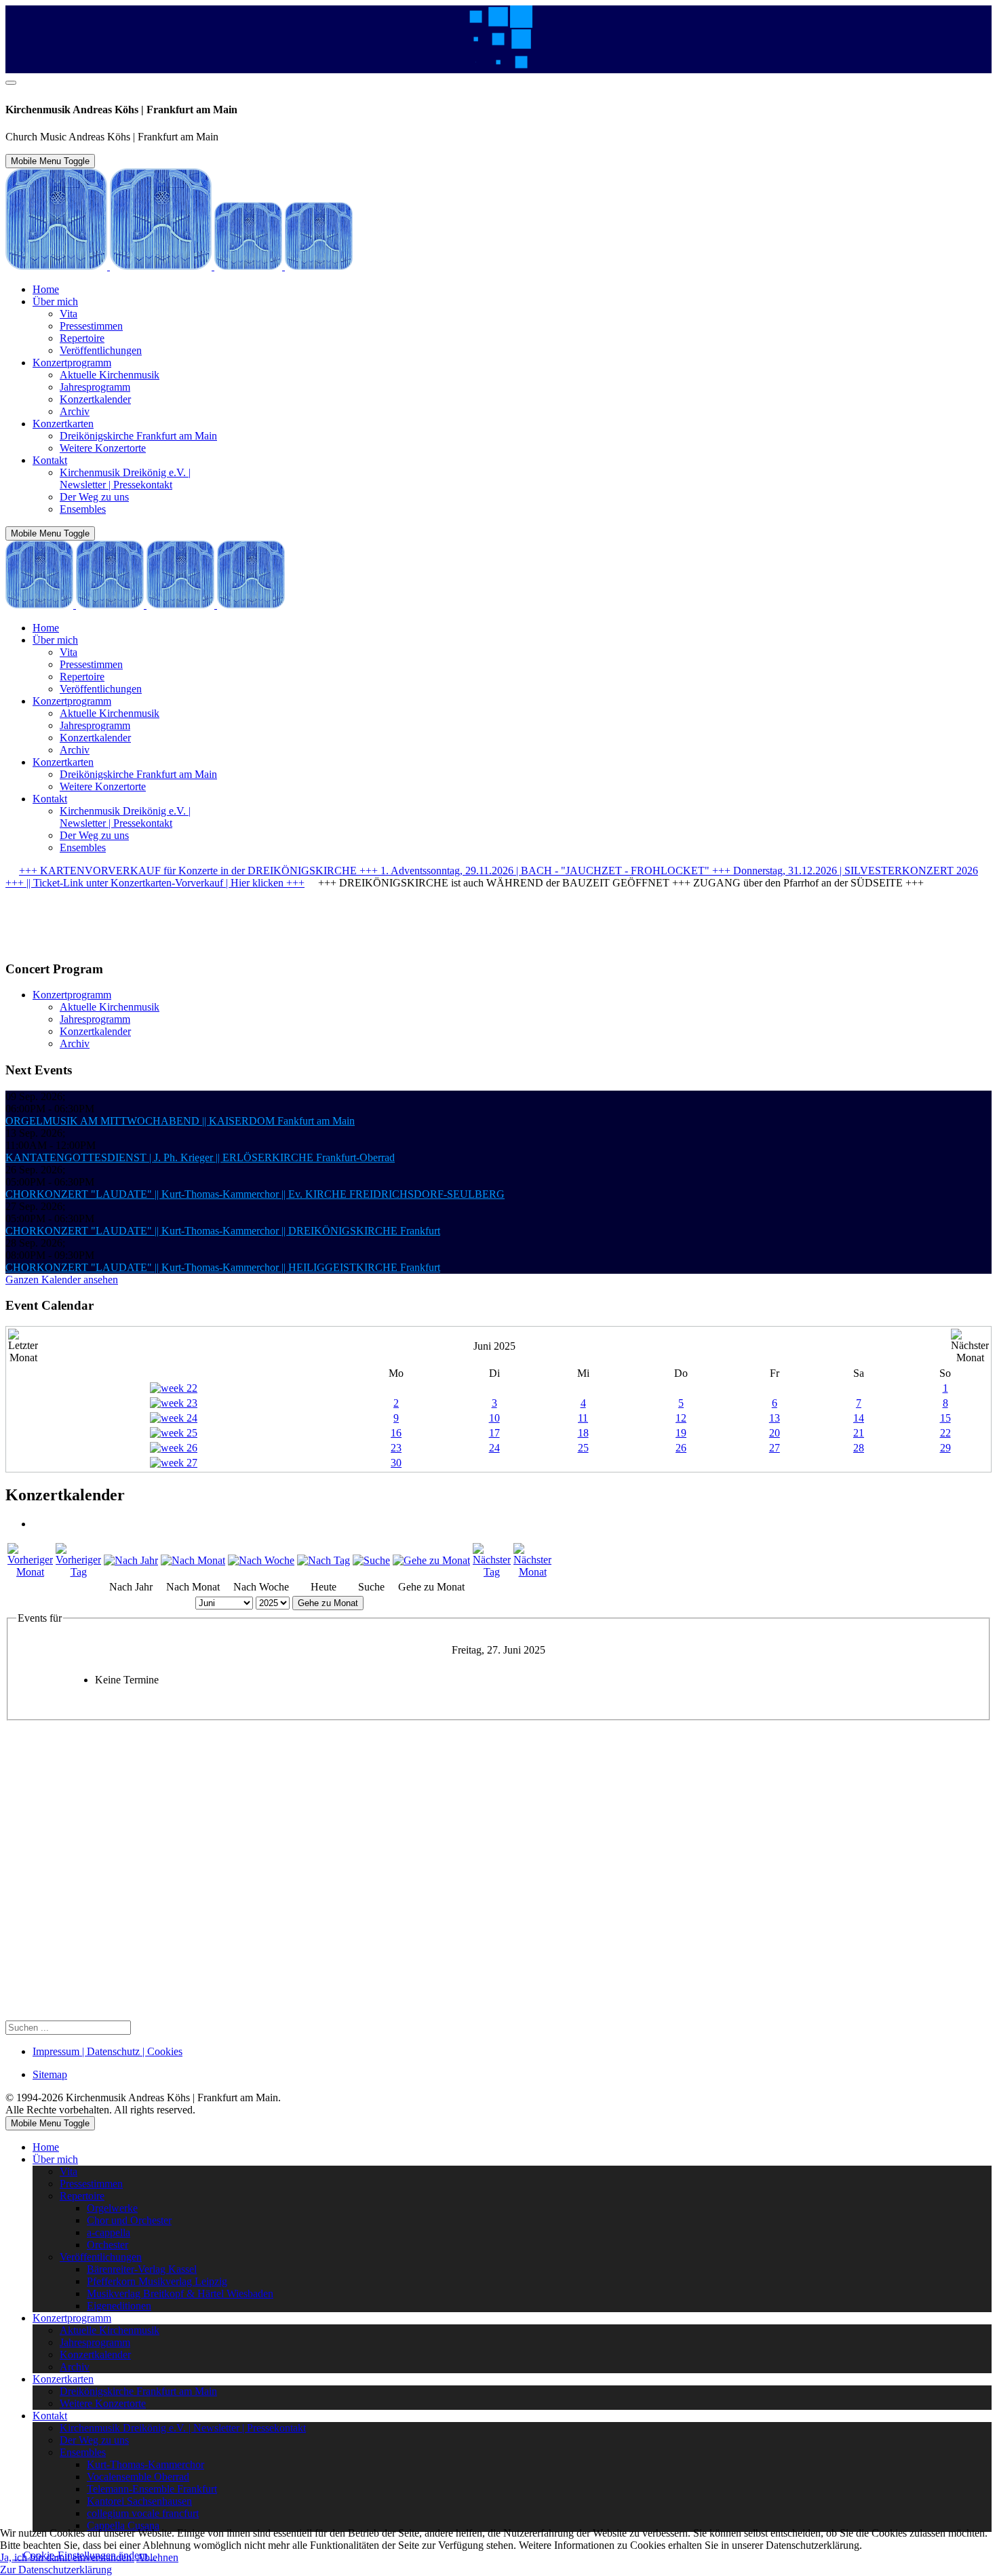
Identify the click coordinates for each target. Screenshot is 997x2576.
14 (859, 1418)
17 (494, 1433)
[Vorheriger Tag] (78, 1572)
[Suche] (371, 1560)
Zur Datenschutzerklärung (56, 2570)
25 (583, 1448)
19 (681, 1433)
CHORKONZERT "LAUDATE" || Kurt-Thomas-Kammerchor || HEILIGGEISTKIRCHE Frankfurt (223, 1267)
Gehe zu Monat (328, 1603)
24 (494, 1448)
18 (583, 1433)
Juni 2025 (494, 1346)
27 (775, 1448)
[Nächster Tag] (492, 1572)
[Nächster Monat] (532, 1572)
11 (583, 1418)
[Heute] (324, 1560)
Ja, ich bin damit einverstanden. (67, 2557)
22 (945, 1433)
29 (945, 1448)
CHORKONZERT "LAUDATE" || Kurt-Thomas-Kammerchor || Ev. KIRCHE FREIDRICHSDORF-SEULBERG (255, 1194)
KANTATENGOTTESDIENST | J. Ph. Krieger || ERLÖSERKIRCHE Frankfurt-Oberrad (200, 1157)
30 (396, 1463)
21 (859, 1433)
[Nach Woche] (261, 1560)
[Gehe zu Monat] (431, 1560)
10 (494, 1418)
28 (859, 1448)
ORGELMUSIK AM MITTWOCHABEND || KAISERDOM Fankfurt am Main (180, 1121)
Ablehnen (157, 2557)
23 (396, 1448)
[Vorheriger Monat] (30, 1572)
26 (681, 1448)
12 (681, 1418)
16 (396, 1433)
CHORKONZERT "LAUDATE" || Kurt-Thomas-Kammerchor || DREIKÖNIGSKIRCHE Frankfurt (223, 1231)
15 (945, 1418)
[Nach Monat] (193, 1560)
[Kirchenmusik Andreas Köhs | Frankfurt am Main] (179, 266)
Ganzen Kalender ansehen (62, 1280)
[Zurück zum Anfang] (11, 83)
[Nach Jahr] (131, 1560)
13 (775, 1418)
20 (775, 1433)
